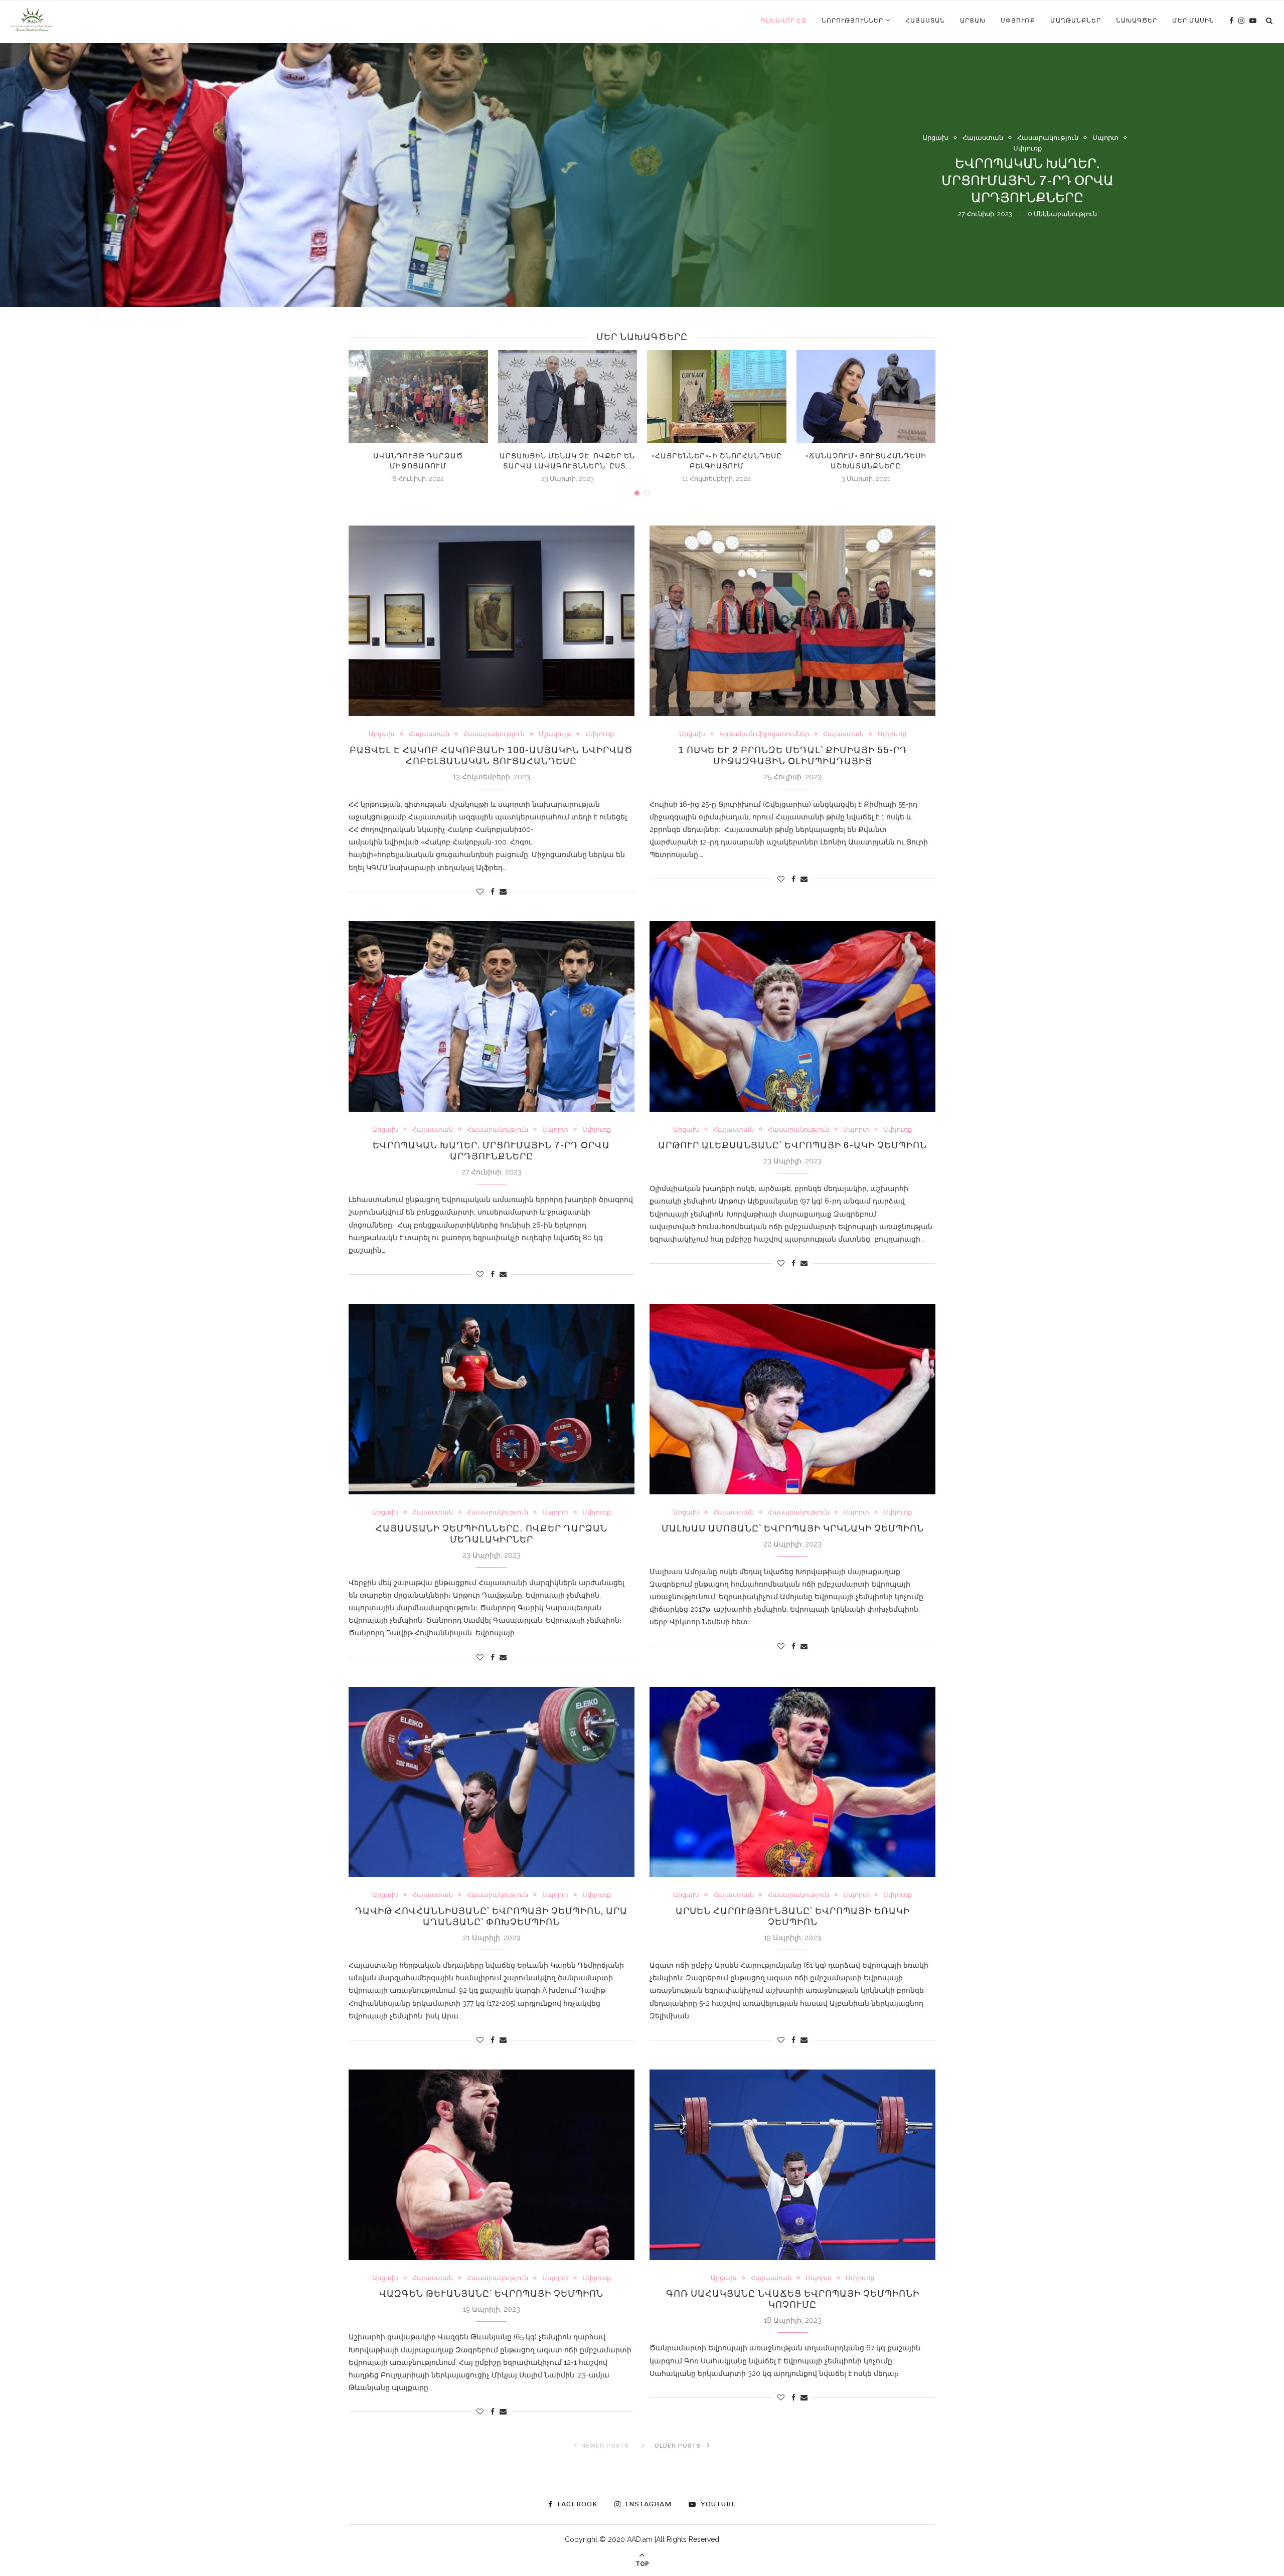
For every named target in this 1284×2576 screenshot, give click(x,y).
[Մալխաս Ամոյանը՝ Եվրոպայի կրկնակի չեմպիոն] (792, 1399)
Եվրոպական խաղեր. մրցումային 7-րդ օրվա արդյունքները (491, 1151)
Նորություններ (852, 21)
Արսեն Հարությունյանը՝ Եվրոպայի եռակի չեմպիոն (793, 1917)
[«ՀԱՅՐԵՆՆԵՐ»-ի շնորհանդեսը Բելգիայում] (717, 396)
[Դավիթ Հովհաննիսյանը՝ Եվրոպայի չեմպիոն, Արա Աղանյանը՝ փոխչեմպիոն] (492, 1782)
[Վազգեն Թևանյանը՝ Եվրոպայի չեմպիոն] (492, 2165)
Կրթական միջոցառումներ (764, 734)
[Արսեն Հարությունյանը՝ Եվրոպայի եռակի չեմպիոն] (792, 1782)
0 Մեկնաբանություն (1061, 225)
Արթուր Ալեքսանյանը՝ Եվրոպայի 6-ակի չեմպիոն (792, 1145)
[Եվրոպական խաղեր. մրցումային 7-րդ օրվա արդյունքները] (492, 1016)
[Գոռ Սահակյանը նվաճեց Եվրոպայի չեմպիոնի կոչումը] (792, 2165)
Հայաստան (925, 21)
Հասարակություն (1048, 166)
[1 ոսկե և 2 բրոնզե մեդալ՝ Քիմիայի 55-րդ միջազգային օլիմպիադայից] (792, 621)
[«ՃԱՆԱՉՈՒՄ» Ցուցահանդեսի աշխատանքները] (866, 396)
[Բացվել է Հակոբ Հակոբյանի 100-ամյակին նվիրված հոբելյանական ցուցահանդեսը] (492, 621)
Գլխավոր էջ (784, 21)
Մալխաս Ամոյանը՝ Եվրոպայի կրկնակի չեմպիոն (793, 1528)
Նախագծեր (1137, 21)
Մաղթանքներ (1076, 21)
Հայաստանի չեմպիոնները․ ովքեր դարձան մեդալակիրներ (492, 1534)
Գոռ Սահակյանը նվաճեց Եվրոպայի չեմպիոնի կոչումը (793, 2299)
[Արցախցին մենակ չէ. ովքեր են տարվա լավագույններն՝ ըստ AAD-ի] (568, 396)
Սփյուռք (1018, 21)
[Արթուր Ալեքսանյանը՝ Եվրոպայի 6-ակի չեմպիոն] (792, 1016)
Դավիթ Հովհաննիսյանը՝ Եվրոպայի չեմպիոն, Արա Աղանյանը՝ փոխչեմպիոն (491, 1917)
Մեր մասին (1193, 21)
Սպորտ (1105, 166)
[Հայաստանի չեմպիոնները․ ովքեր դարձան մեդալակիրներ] (492, 1399)
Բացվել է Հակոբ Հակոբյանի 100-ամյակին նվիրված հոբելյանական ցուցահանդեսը (491, 756)
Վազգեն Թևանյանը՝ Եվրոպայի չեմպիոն (491, 2294)
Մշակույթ (555, 734)
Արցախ (973, 21)
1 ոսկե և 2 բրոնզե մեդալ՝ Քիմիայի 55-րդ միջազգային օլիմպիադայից (793, 756)
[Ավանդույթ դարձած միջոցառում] (418, 396)
